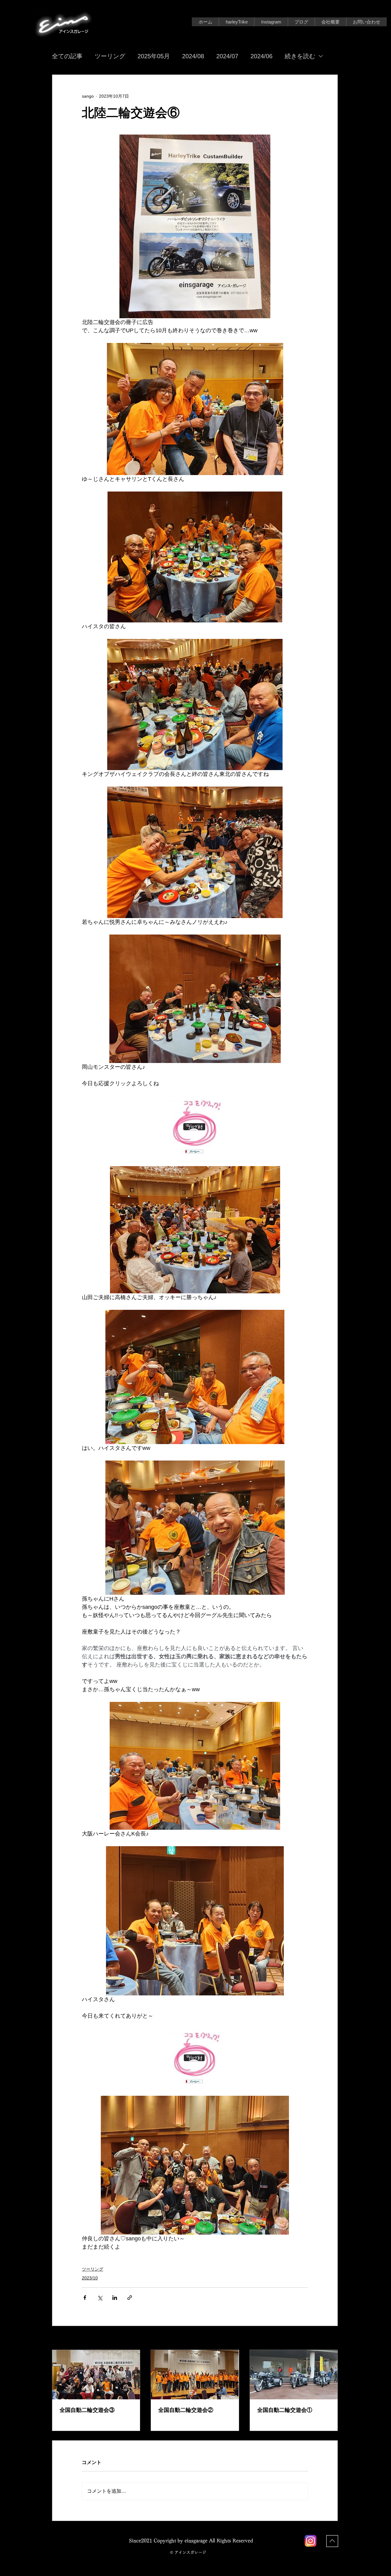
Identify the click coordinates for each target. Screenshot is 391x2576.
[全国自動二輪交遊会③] (96, 2375)
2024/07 (227, 56)
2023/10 (90, 2278)
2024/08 (193, 56)
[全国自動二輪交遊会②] (195, 2375)
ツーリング (110, 56)
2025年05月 (154, 56)
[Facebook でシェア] (85, 2298)
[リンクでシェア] (130, 2298)
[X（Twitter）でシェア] (100, 2298)
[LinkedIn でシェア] (115, 2298)
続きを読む (300, 56)
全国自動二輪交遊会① (285, 2410)
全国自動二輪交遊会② (186, 2410)
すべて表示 (327, 2338)
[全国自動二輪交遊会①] (294, 2375)
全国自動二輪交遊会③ (87, 2410)
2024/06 (261, 56)
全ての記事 (67, 56)
